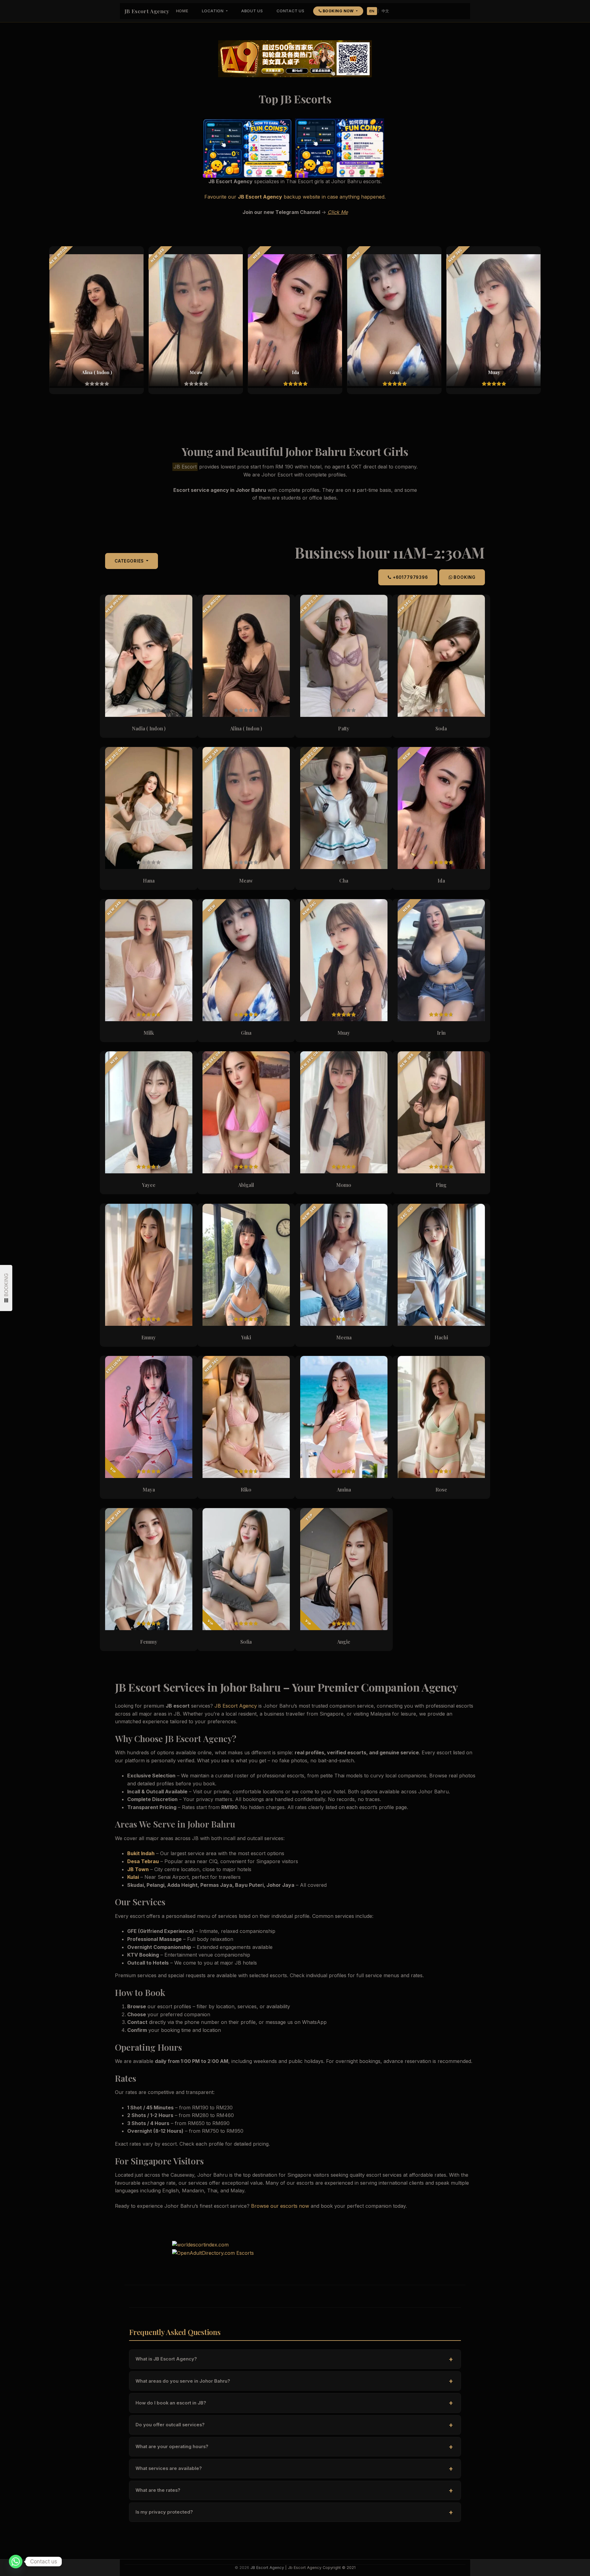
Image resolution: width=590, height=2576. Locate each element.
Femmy (149, 1642)
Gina (246, 1033)
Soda (441, 728)
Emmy (149, 1337)
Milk (149, 1033)
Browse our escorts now (280, 2206)
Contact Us (291, 11)
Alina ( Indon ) (246, 728)
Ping (441, 1185)
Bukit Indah (141, 1853)
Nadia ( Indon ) (149, 728)
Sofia (246, 1642)
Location (213, 11)
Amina (344, 1489)
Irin (441, 1033)
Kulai (133, 1877)
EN (372, 11)
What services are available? (294, 2469)
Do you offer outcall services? (294, 2425)
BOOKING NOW (338, 11)
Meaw (246, 881)
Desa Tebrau (143, 1861)
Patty (344, 728)
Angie (344, 1642)
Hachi (441, 1337)
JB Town (138, 1869)
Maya (149, 1489)
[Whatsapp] (16, 2562)
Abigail (246, 1185)
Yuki (246, 1337)
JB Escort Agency (147, 11)
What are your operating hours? (294, 2447)
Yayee (149, 1185)
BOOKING (464, 577)
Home (182, 11)
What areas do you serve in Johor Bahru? (294, 2381)
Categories (130, 561)
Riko (246, 1489)
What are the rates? (294, 2490)
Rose (441, 1489)
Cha (344, 881)
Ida (441, 881)
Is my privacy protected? (294, 2512)
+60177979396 (410, 577)
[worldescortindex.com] (200, 2244)
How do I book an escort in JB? (294, 2403)
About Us (252, 11)
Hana (149, 881)
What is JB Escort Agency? (294, 2359)
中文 (385, 11)
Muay (344, 1033)
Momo (344, 1185)
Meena (344, 1337)
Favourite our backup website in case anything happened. (295, 197)
